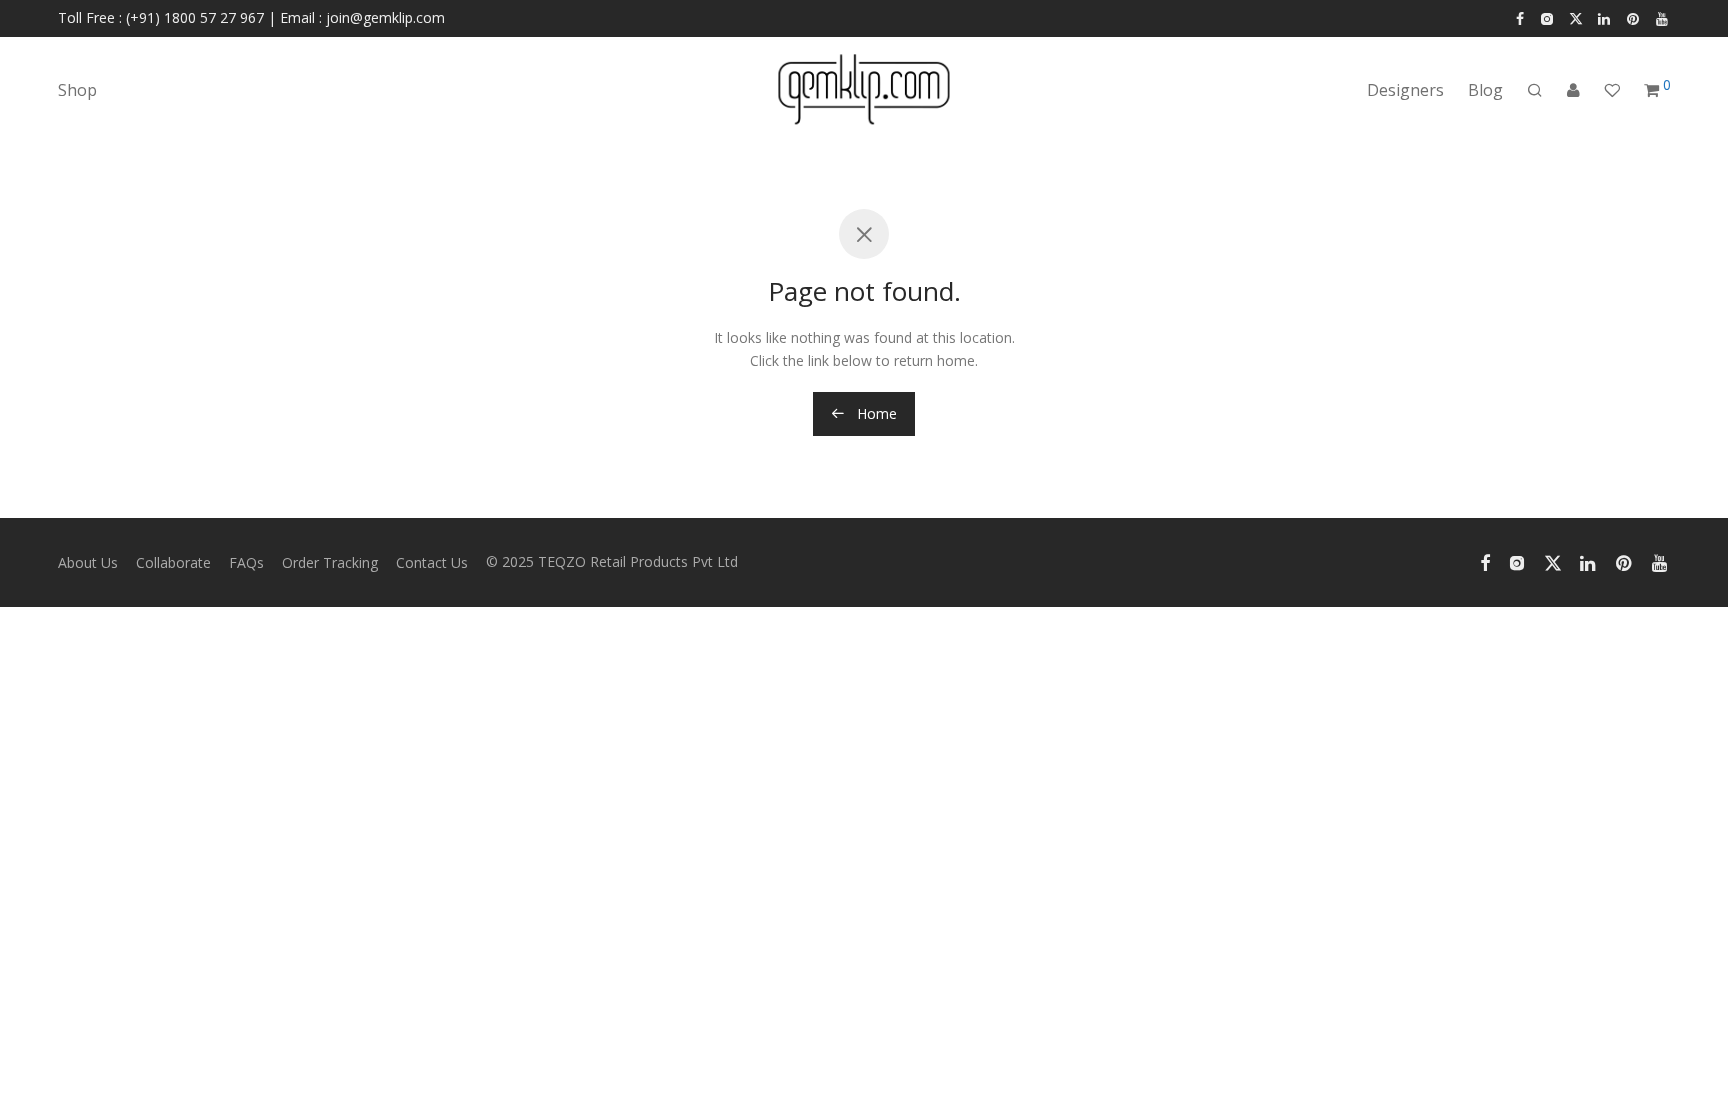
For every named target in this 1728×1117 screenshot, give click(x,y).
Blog (1485, 90)
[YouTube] (1663, 17)
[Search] (1535, 90)
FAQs (246, 562)
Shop (77, 90)
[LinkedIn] (1605, 17)
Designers (1405, 90)
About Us (88, 562)
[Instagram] (1546, 17)
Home (875, 413)
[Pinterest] (1634, 17)
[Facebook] (1520, 17)
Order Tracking (330, 562)
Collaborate (173, 562)
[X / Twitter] (1576, 17)
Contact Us (432, 562)
